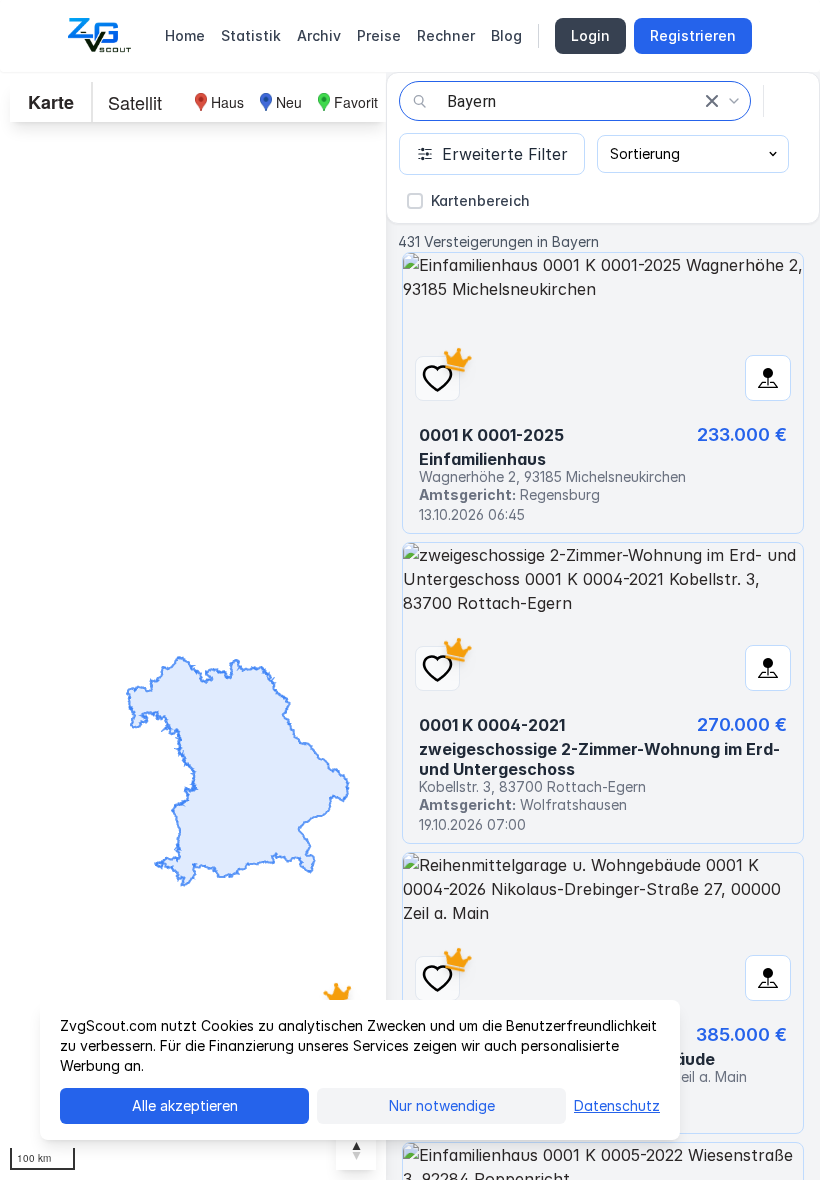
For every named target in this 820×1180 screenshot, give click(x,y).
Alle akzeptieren (185, 1105)
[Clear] (712, 101)
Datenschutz (617, 1105)
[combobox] (575, 101)
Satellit (135, 102)
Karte (51, 102)
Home (185, 35)
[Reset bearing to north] (356, 1150)
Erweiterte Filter (505, 154)
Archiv (319, 35)
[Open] (734, 101)
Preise (379, 35)
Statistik (251, 35)
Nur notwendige (442, 1105)
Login (590, 35)
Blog (506, 35)
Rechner (446, 35)
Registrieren (693, 35)
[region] (193, 626)
